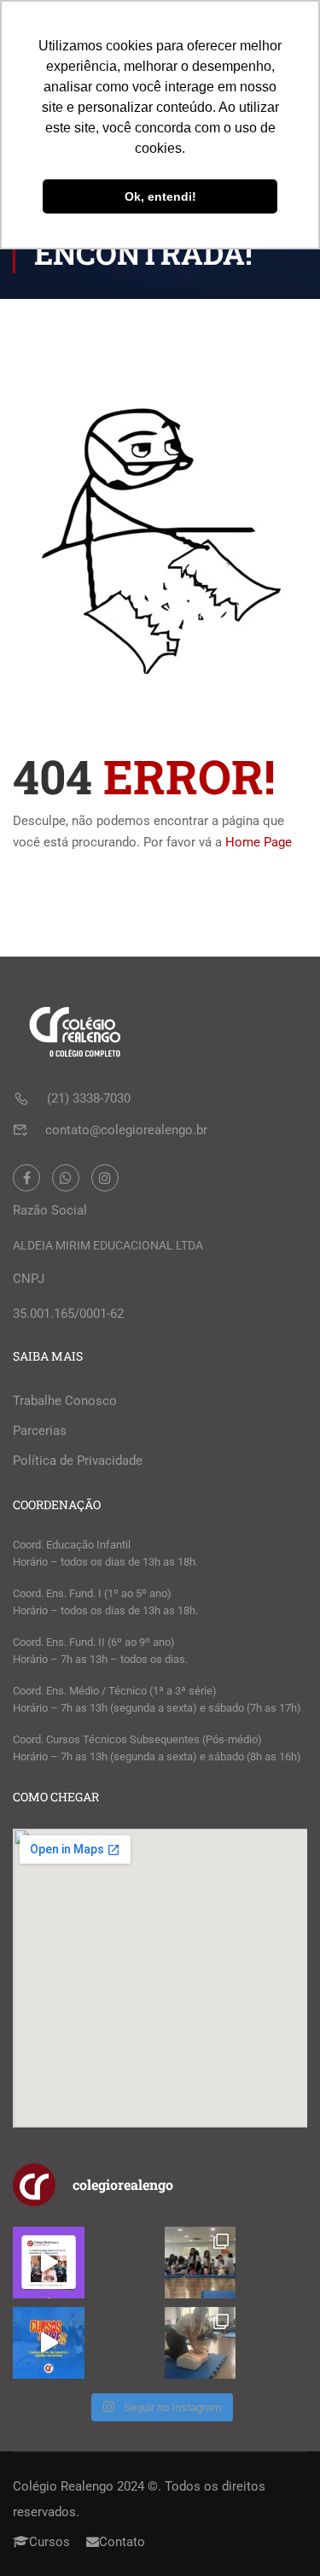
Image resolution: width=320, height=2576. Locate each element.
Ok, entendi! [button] (160, 196)
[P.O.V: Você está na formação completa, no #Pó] (201, 2263)
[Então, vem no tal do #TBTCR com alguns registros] (201, 2343)
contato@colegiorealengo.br (126, 1130)
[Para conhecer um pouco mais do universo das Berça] (49, 2343)
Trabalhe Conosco (65, 1401)
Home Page (259, 842)
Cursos (49, 2542)
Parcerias (40, 1431)
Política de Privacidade (78, 1461)
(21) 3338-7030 (89, 1098)
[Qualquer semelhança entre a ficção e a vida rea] (49, 2263)
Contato (122, 2542)
